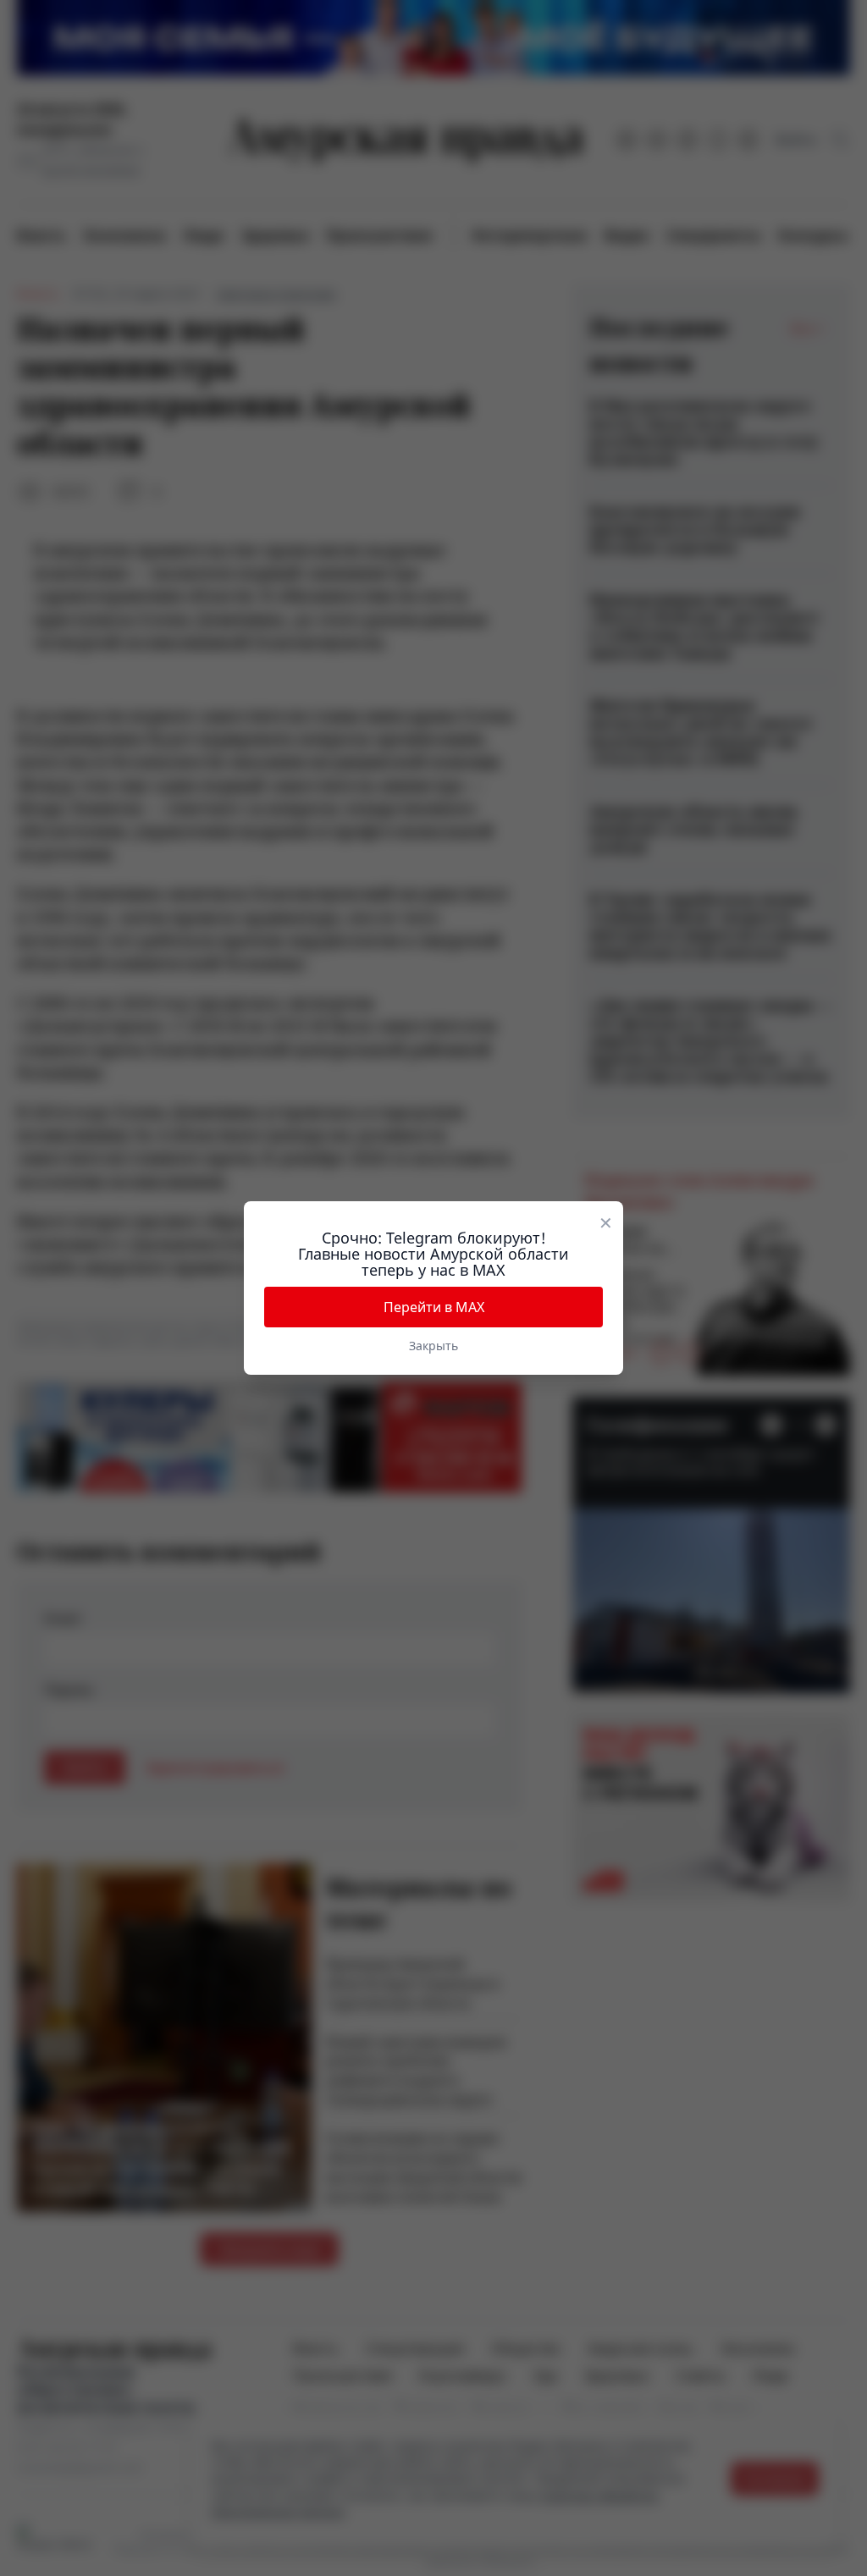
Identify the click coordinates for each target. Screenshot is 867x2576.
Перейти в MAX (434, 1307)
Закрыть (433, 1346)
